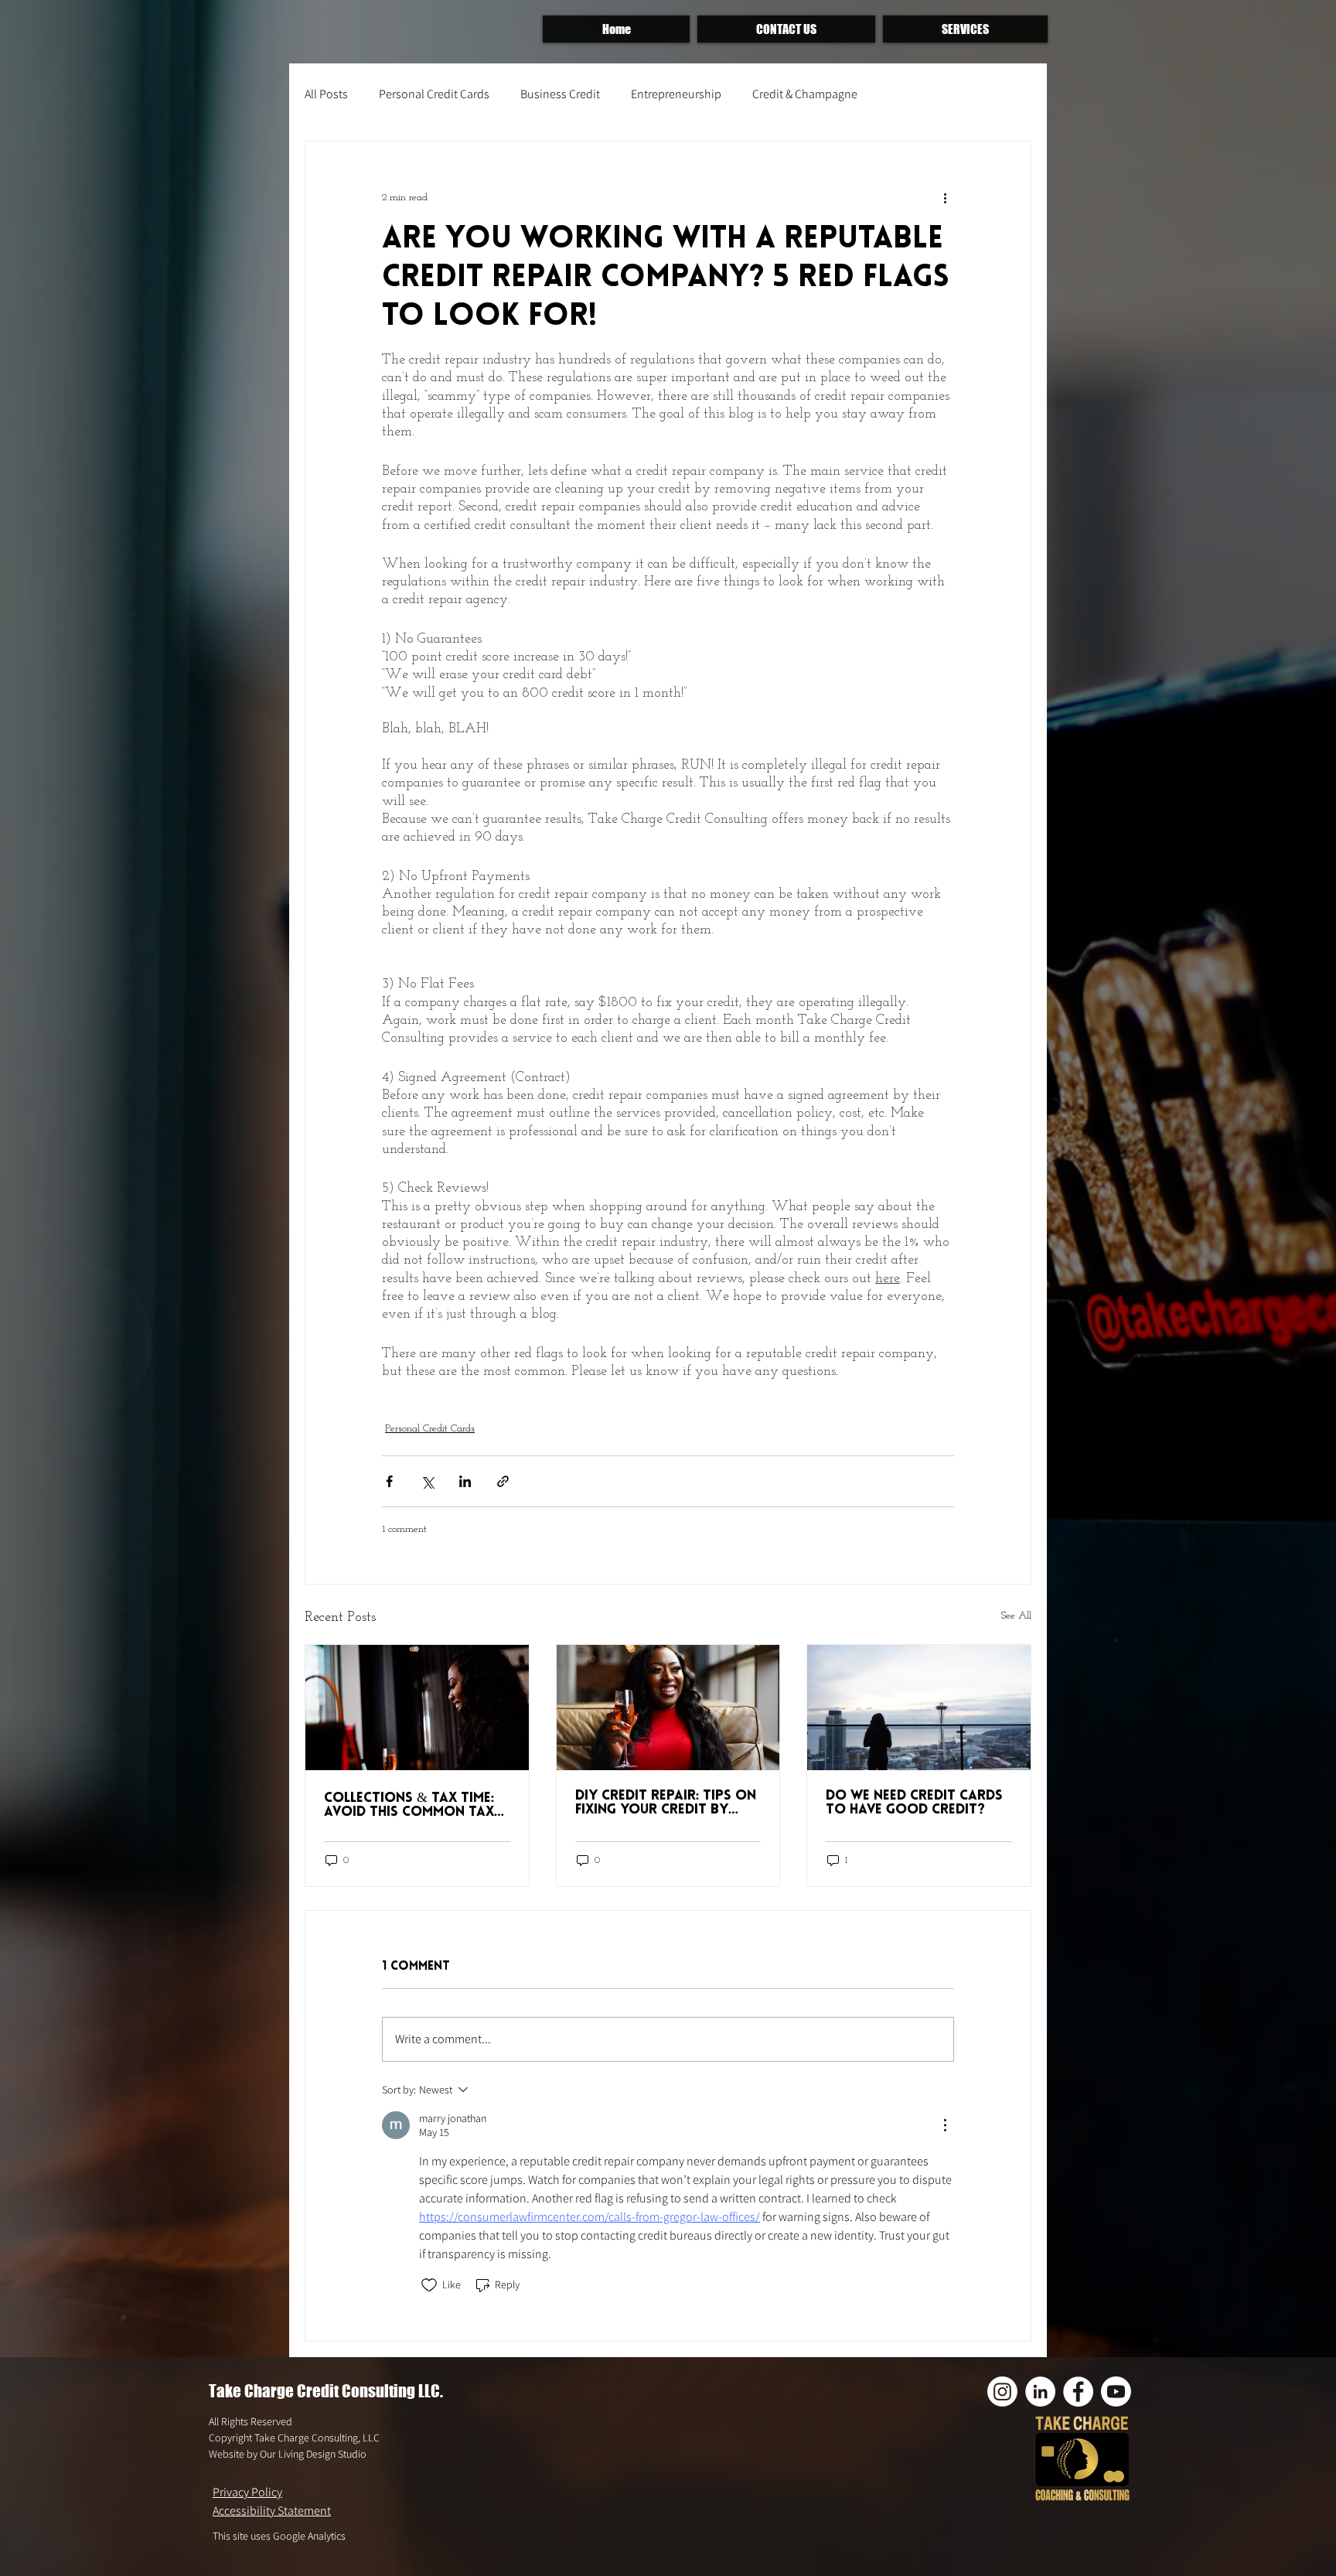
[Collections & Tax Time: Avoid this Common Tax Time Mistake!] (417, 1708)
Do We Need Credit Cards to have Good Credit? (914, 1803)
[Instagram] (1002, 2392)
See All (1016, 1616)
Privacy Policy (247, 2492)
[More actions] (945, 197)
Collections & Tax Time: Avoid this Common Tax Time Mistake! (409, 1806)
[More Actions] (945, 2125)
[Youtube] (1116, 2392)
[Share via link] (503, 1481)
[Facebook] (1078, 2392)
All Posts (326, 94)
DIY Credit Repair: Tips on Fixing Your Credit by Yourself (666, 1803)
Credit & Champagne (805, 94)
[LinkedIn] (1040, 2392)
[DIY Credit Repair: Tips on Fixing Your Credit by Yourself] (668, 1708)
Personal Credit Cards (434, 94)
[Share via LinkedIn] (465, 1481)
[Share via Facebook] (389, 1481)
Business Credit (560, 94)
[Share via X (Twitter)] (427, 1481)
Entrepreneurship (676, 94)
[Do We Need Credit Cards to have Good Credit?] (919, 1708)
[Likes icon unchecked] (429, 2285)
